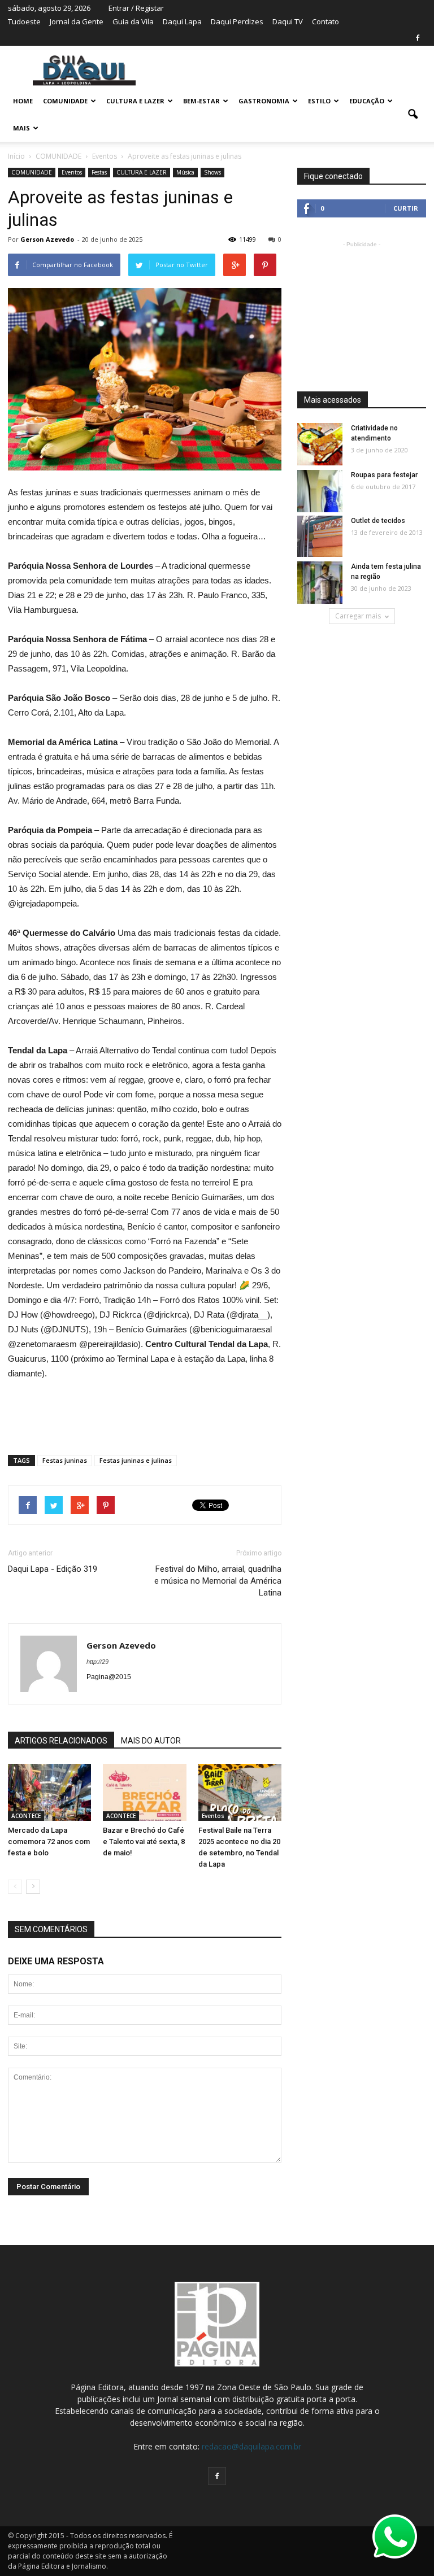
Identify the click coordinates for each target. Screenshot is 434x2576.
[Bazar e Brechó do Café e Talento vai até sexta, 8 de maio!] (144, 1792)
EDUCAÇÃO (367, 101)
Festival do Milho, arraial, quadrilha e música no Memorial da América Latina (218, 1581)
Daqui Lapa (182, 21)
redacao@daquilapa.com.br (251, 2446)
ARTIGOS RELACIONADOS (61, 1741)
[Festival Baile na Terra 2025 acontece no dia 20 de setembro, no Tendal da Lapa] (240, 1792)
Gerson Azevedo (47, 239)
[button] (413, 115)
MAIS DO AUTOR (151, 1741)
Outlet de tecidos (378, 521)
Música (185, 172)
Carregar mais (358, 616)
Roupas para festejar (384, 475)
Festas (99, 172)
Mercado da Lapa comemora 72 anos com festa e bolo (49, 1841)
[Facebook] (418, 38)
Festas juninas (65, 1460)
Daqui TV (288, 21)
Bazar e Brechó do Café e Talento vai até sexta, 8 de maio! (144, 1841)
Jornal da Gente (77, 21)
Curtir (406, 208)
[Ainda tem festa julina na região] (320, 583)
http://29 (97, 1662)
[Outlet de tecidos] (320, 536)
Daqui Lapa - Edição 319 (53, 1569)
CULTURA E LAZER (135, 101)
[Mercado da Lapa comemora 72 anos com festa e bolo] (49, 1792)
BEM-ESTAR (201, 101)
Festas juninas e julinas (136, 1460)
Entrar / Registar (136, 8)
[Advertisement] (145, 1413)
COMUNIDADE (65, 101)
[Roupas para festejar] (320, 492)
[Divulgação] (320, 445)
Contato (325, 21)
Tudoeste (24, 21)
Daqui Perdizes (237, 21)
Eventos (72, 172)
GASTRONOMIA (264, 101)
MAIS (21, 128)
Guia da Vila (133, 21)
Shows (212, 172)
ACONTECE (26, 1816)
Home (23, 101)
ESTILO (319, 101)
